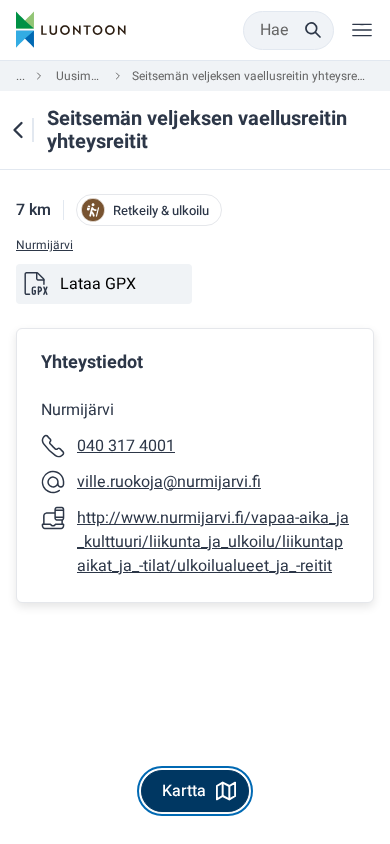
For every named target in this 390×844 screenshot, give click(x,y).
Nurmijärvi (44, 245)
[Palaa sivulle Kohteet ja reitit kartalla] (18, 130)
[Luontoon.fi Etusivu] (71, 30)
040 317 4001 (126, 446)
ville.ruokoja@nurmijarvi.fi (169, 482)
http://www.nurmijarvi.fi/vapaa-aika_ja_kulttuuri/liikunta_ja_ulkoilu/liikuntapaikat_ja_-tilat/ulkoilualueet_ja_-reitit (213, 542)
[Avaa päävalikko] (362, 30)
